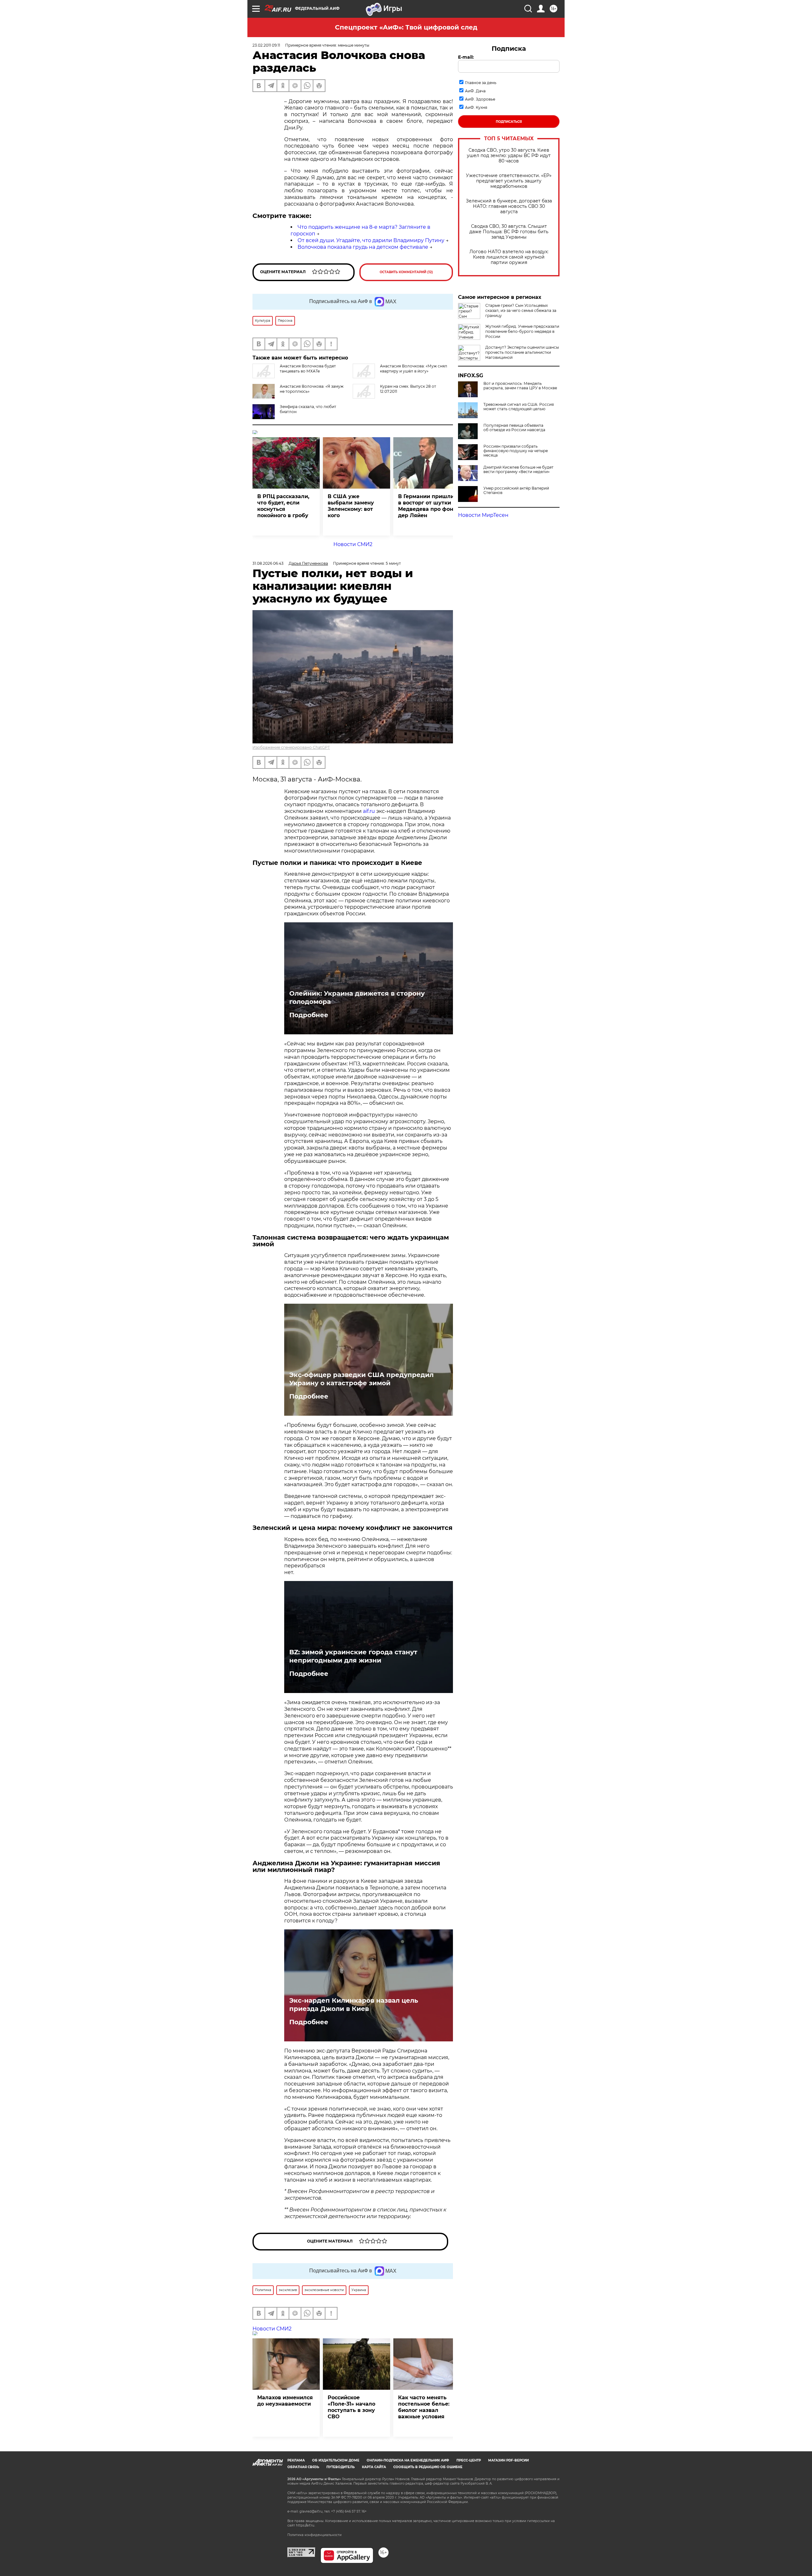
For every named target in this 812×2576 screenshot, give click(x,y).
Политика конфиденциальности (314, 2535)
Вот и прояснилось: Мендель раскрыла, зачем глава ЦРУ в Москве (520, 386)
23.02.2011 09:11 (266, 45)
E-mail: (466, 57)
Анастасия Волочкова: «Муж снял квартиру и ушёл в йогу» (414, 369)
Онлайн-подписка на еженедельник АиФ (408, 2460)
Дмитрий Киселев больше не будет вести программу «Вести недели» (518, 470)
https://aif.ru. (305, 2525)
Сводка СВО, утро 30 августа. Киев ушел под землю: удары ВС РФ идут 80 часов (509, 156)
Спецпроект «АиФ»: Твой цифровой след (406, 27)
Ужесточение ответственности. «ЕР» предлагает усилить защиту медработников (509, 181)
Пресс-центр (469, 2460)
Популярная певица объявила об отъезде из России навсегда (514, 428)
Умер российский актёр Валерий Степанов (516, 491)
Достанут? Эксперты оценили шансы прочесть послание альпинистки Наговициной (522, 352)
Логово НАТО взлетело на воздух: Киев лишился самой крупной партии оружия (509, 257)
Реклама (296, 2460)
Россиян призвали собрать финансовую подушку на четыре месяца (516, 451)
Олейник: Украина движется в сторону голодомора (357, 998)
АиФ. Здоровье (480, 99)
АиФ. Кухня (476, 107)
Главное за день (481, 83)
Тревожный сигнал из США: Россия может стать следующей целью (519, 407)
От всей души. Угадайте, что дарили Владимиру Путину (371, 240)
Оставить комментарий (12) (406, 272)
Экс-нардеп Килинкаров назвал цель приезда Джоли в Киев (354, 2005)
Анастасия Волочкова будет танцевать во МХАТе (308, 369)
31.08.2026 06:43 (268, 563)
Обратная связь (303, 2467)
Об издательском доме (336, 2460)
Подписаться (509, 122)
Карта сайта (374, 2467)
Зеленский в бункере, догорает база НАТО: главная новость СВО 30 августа (509, 206)
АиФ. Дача (475, 91)
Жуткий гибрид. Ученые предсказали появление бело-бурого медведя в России (522, 331)
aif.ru (369, 811)
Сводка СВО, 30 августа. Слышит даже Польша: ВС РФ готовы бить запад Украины (509, 232)
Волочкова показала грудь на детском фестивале (363, 247)
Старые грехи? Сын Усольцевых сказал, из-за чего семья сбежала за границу (521, 310)
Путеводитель (341, 2467)
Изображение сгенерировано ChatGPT (291, 747)
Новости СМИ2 (353, 544)
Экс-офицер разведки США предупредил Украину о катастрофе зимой (361, 1379)
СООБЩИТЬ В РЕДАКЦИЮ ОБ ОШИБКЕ (428, 2467)
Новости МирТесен (483, 515)
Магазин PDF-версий (508, 2460)
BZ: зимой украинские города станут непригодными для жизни (353, 1656)
